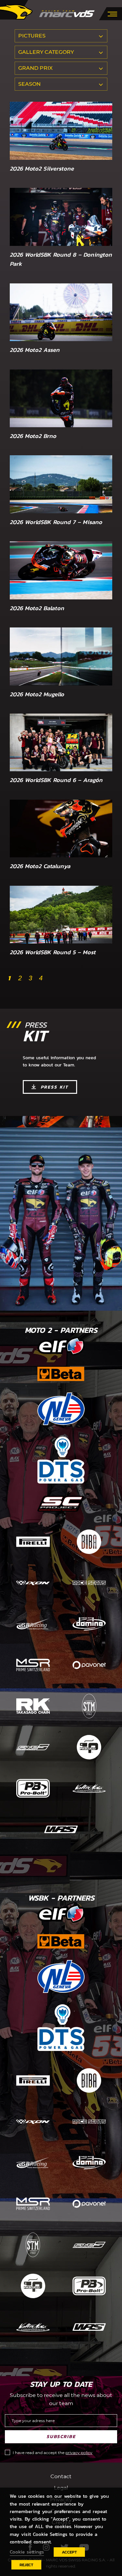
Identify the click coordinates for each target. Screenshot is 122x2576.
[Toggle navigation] (112, 13)
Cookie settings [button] (27, 2552)
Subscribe (61, 2437)
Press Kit (54, 1087)
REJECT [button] (26, 2565)
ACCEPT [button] (69, 2552)
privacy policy (79, 2453)
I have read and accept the (53, 2453)
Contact (61, 2476)
